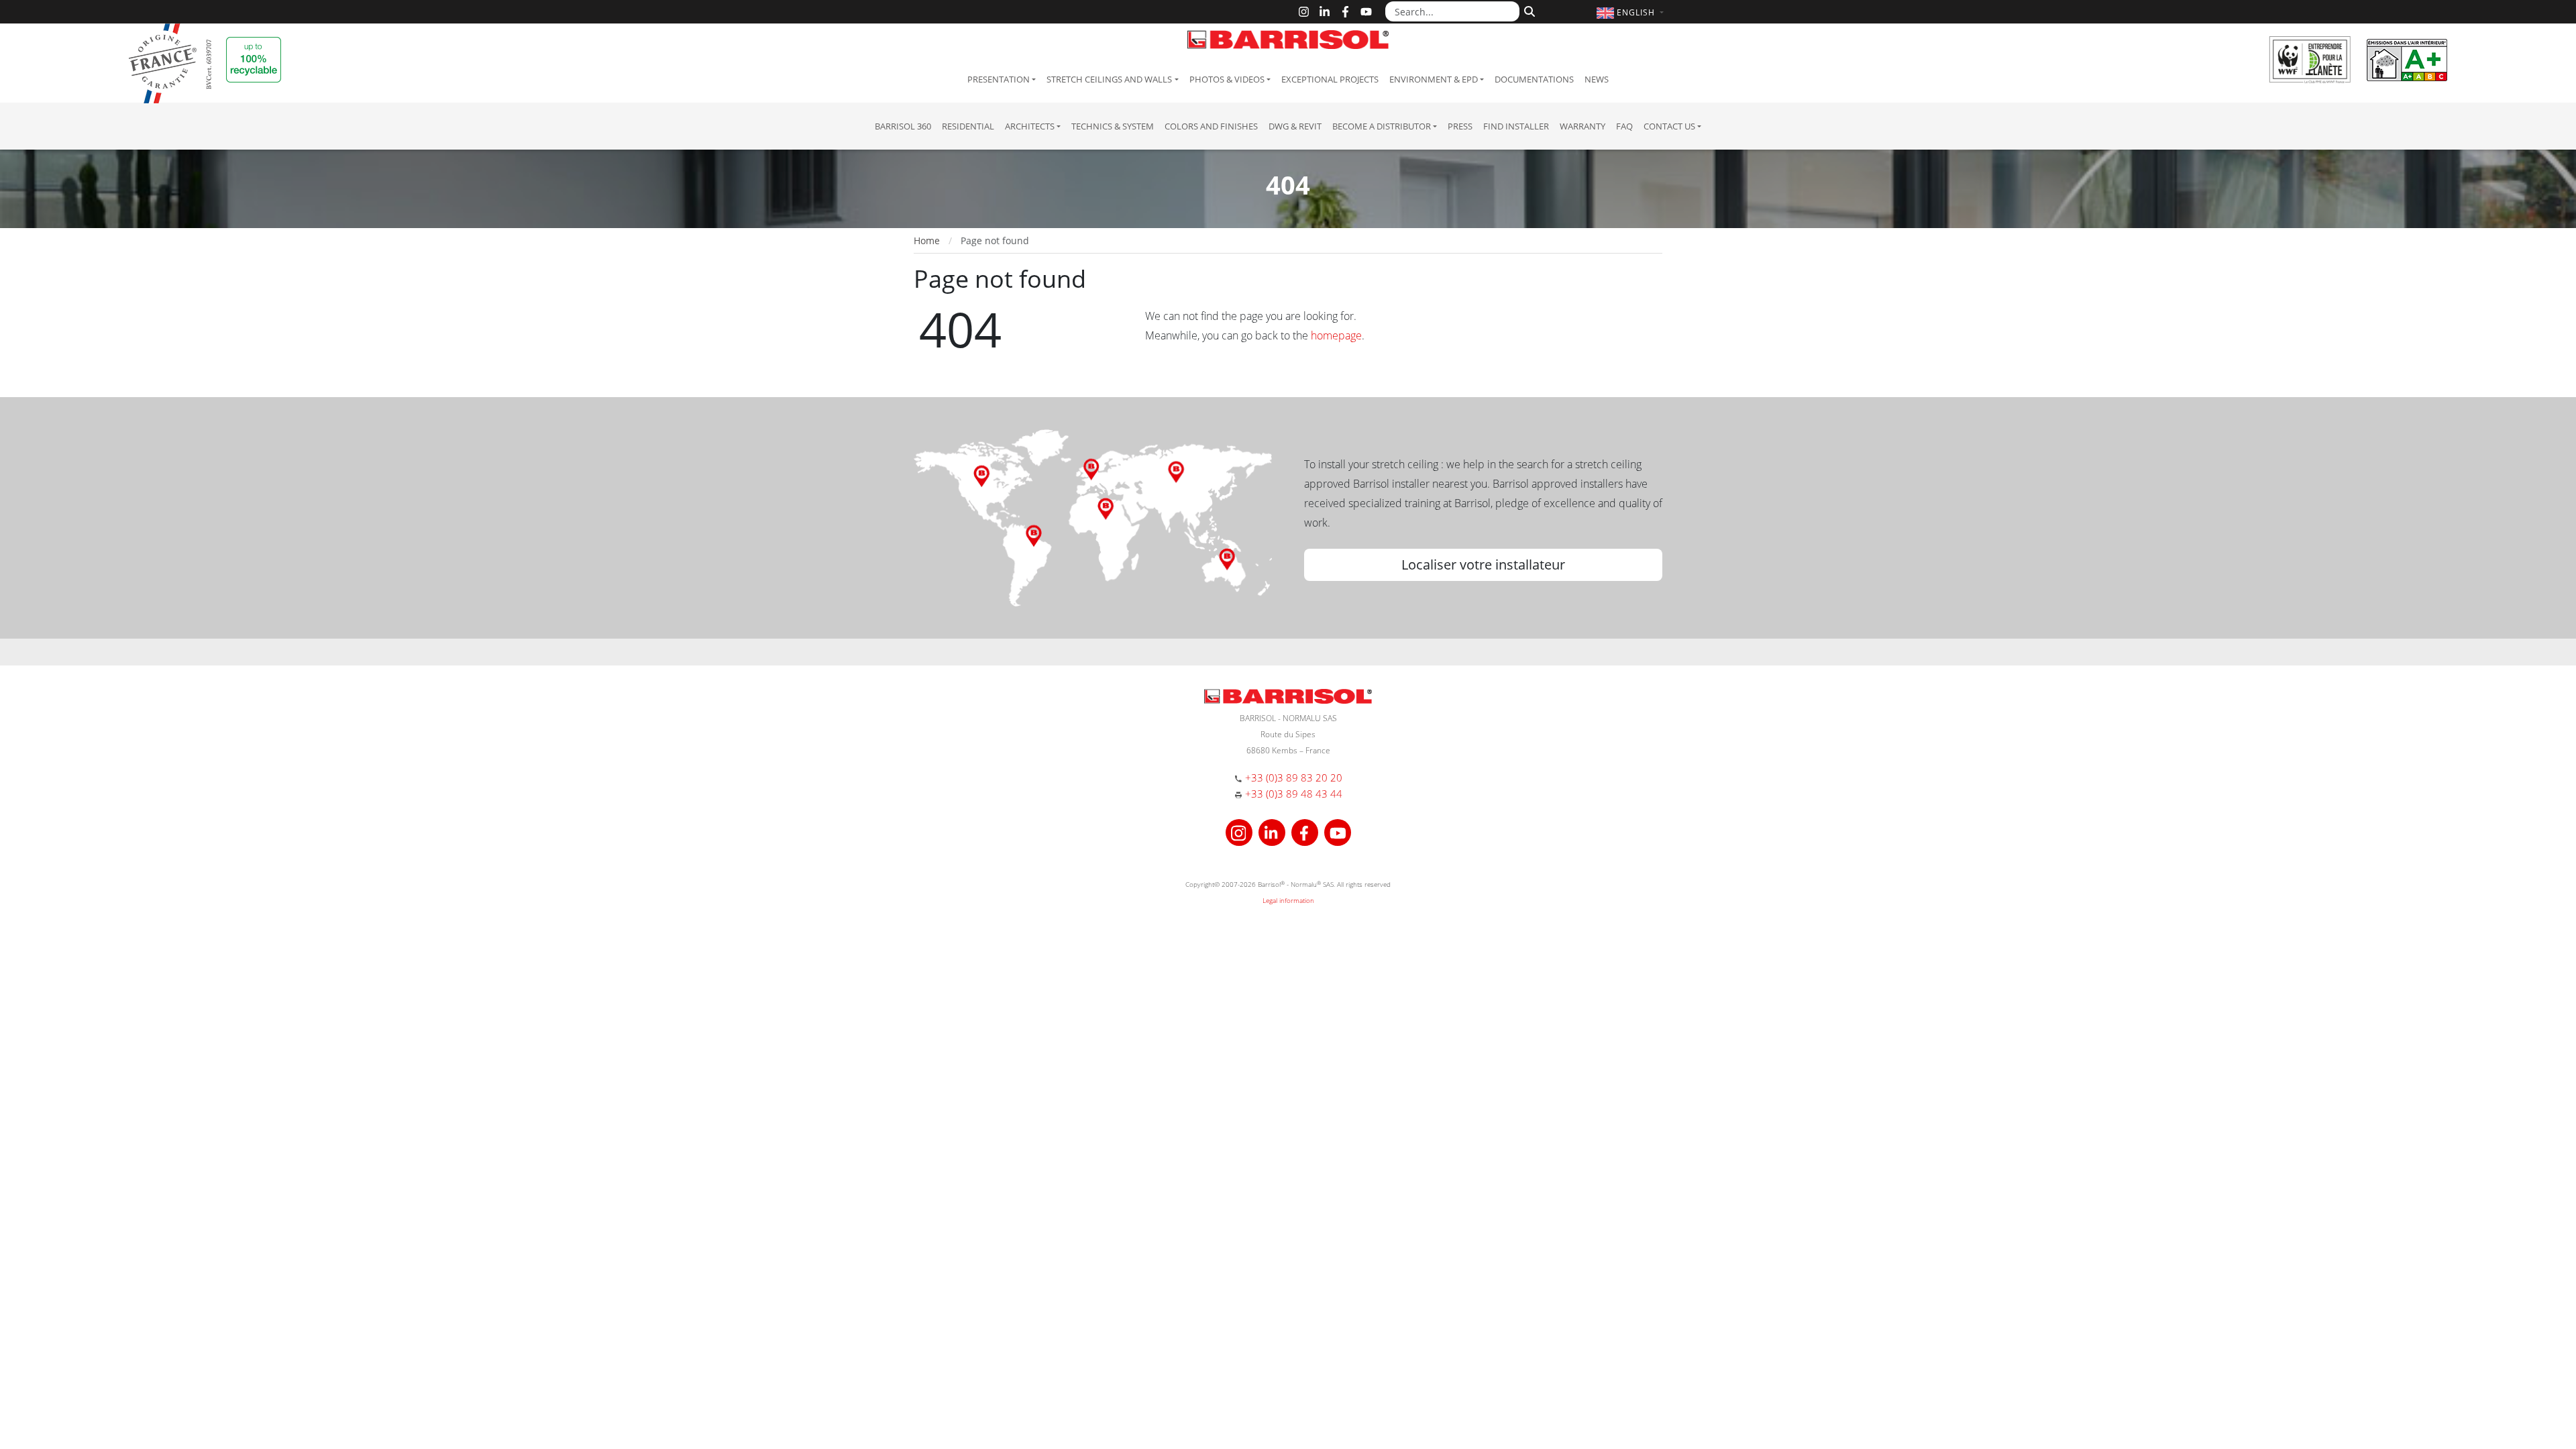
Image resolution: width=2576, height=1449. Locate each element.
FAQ (1624, 126)
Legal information (1288, 900)
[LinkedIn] (1325, 12)
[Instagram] (1304, 12)
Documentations (1534, 79)
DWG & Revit (1295, 126)
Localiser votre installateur (1483, 565)
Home (927, 240)
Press (1460, 126)
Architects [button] (1030, 126)
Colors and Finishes (1211, 126)
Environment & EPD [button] (1434, 79)
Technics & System (1113, 126)
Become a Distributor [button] (1382, 126)
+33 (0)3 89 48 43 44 (1294, 794)
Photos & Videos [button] (1227, 79)
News (1597, 79)
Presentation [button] (999, 79)
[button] (1632, 12)
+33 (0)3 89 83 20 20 (1294, 777)
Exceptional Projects (1330, 79)
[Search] (1528, 10)
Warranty (1582, 126)
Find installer (1516, 126)
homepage (1336, 335)
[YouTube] (1366, 12)
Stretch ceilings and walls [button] (1109, 79)
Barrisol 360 (903, 126)
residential (968, 126)
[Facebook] (1345, 12)
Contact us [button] (1669, 126)
